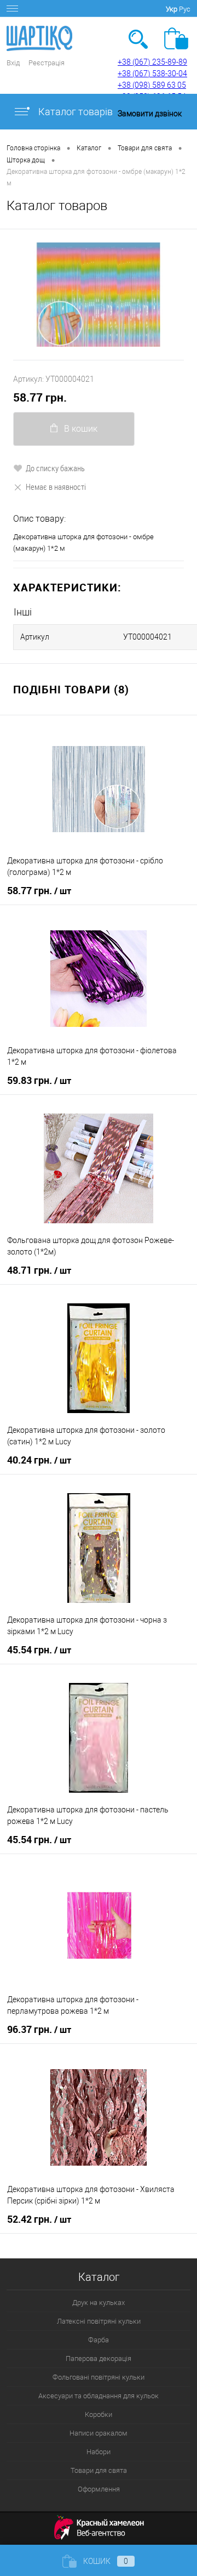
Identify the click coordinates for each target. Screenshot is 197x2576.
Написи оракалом (99, 2433)
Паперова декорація (99, 2358)
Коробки (99, 2414)
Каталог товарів (74, 112)
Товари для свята (99, 2470)
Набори (99, 2452)
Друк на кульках (99, 2303)
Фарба (99, 2340)
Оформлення (99, 2489)
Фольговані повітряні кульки (99, 2377)
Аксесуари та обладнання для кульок (99, 2396)
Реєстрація (47, 63)
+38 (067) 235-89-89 (152, 62)
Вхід (13, 63)
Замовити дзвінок (150, 114)
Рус (185, 9)
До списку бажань (55, 468)
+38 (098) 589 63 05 (152, 85)
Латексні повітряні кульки (99, 2321)
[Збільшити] (99, 295)
